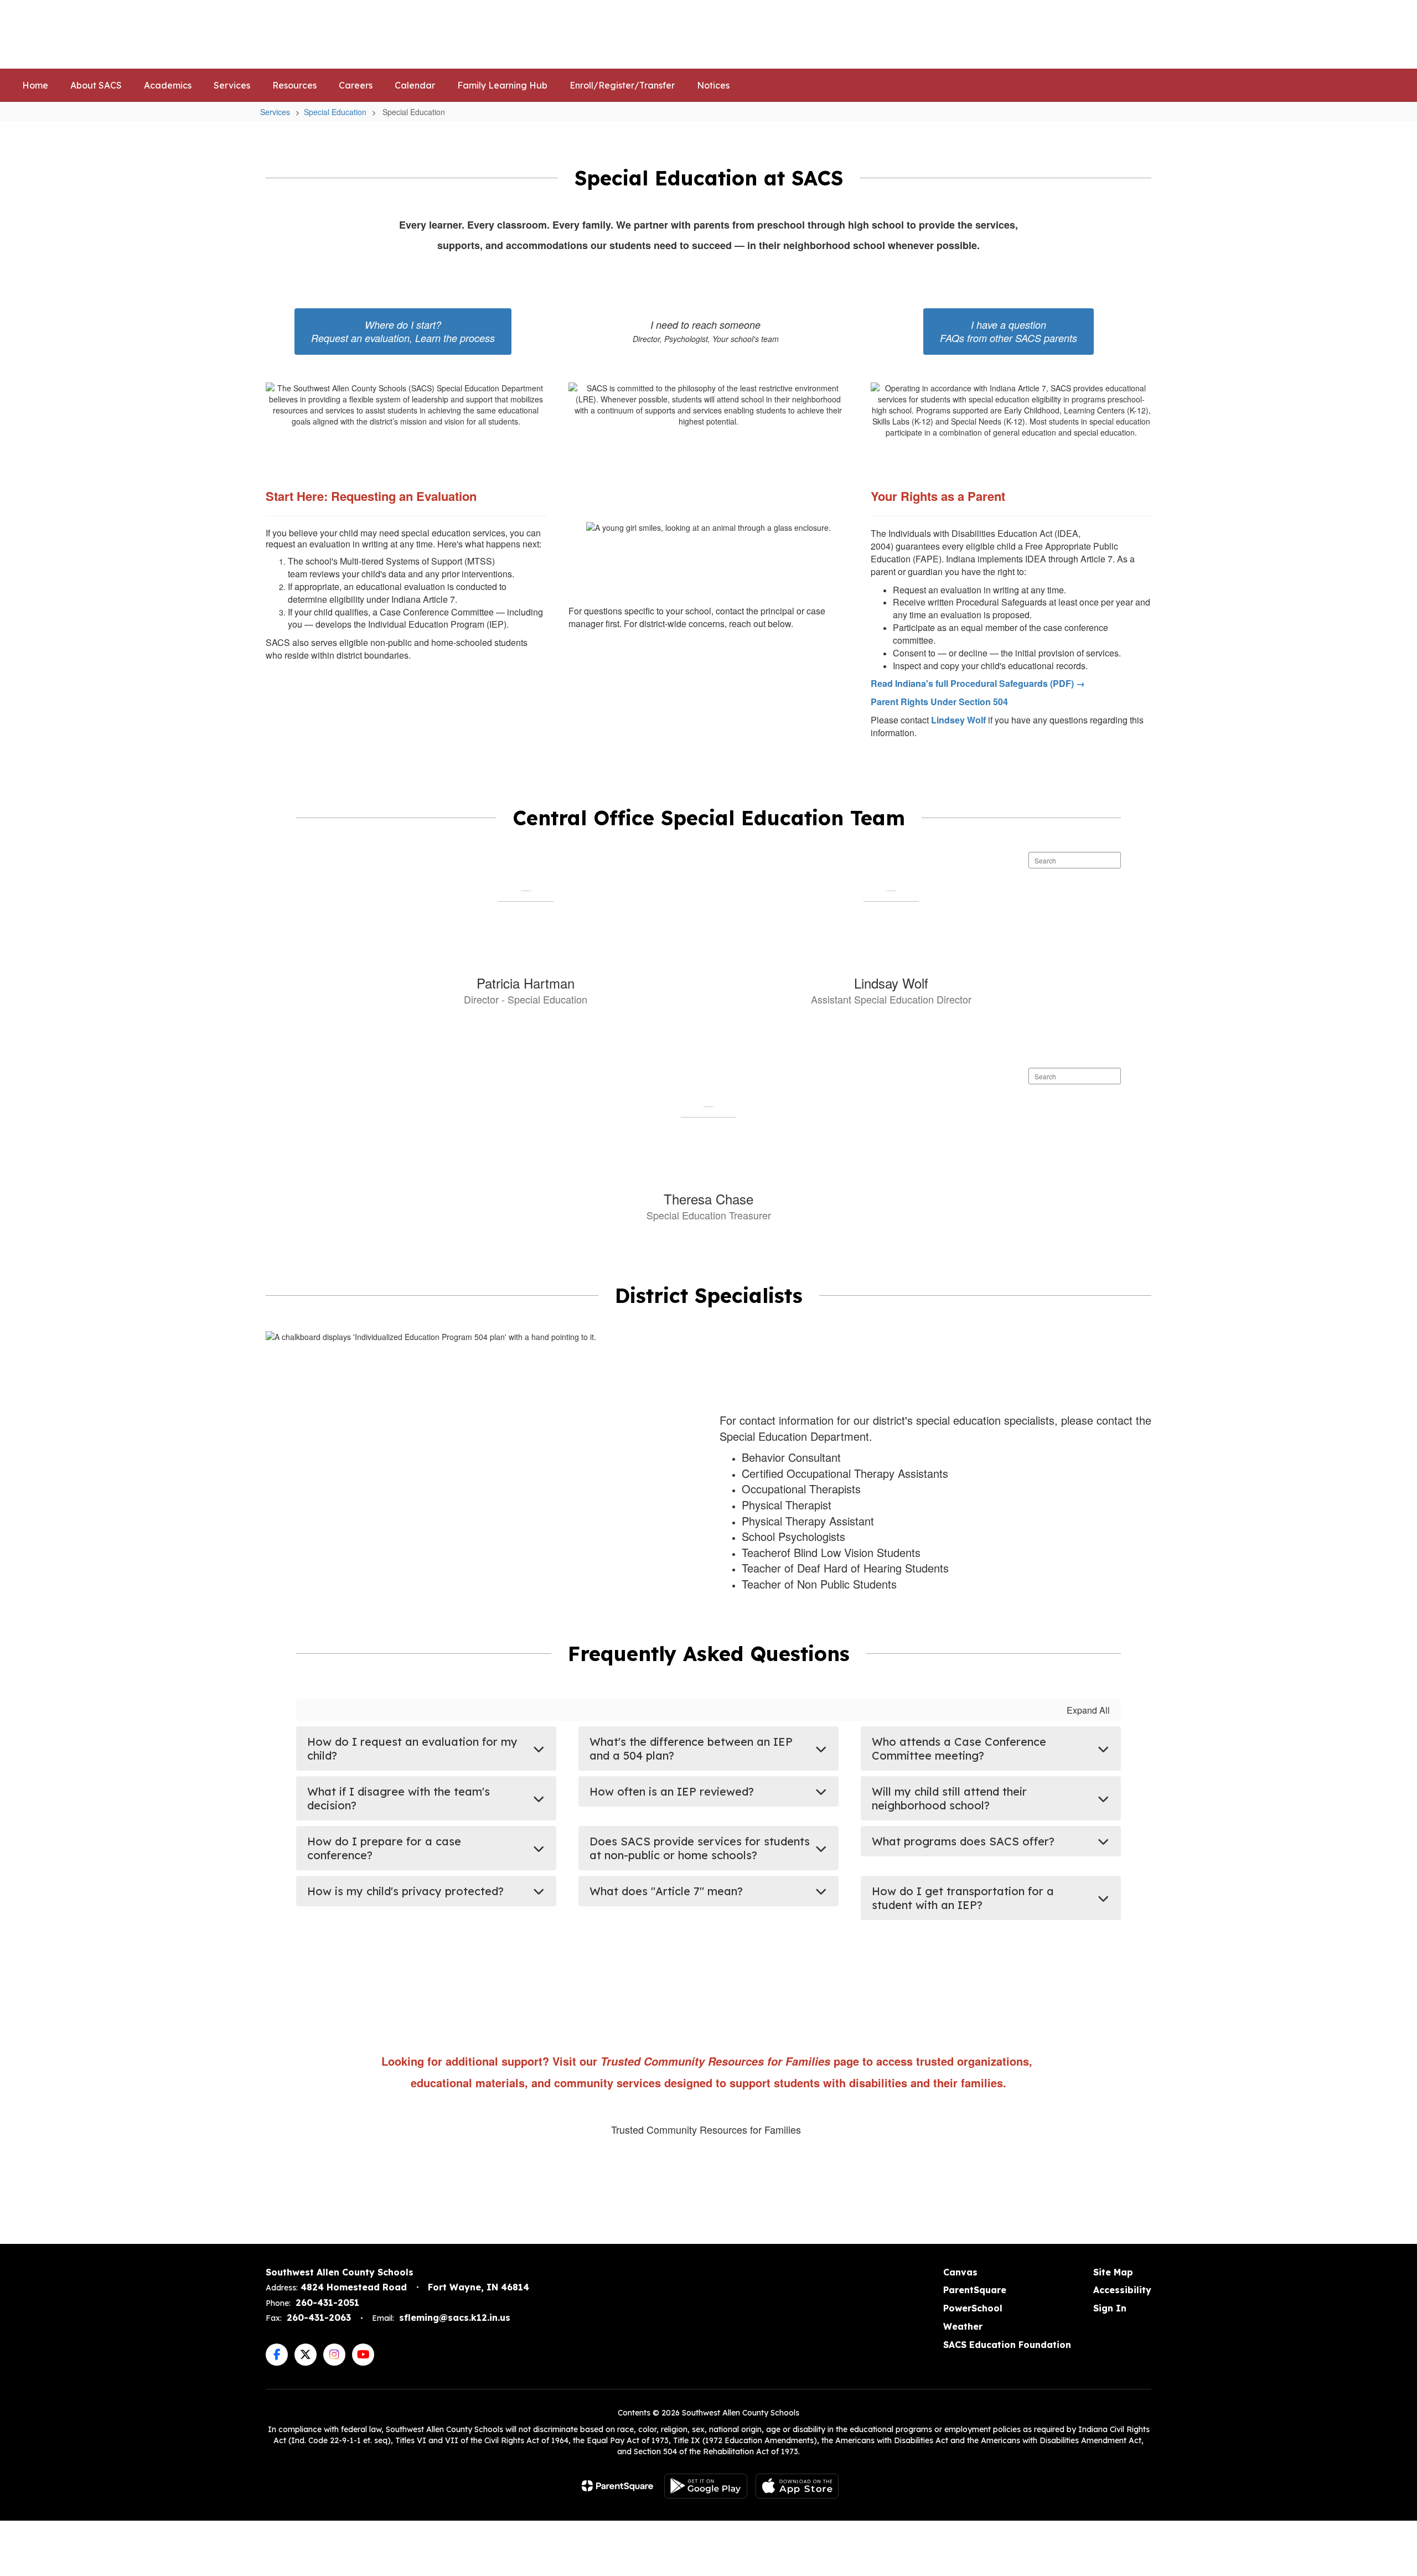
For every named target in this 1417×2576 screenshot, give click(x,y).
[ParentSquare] (617, 2486)
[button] (1214, 34)
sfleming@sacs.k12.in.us (455, 2318)
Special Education (335, 112)
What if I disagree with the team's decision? (399, 1798)
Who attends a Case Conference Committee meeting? (959, 1749)
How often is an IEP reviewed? (672, 1791)
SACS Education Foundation (1007, 2345)
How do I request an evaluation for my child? (412, 1749)
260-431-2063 (319, 2318)
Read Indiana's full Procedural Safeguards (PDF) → (978, 683)
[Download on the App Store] (797, 2486)
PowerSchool (973, 2308)
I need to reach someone (706, 331)
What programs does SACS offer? (963, 1841)
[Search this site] (1389, 34)
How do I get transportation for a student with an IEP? (963, 1898)
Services (275, 112)
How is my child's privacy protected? (405, 1891)
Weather (963, 2326)
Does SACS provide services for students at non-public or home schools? (700, 1848)
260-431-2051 (327, 2303)
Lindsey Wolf (958, 720)
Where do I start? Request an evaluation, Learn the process (403, 331)
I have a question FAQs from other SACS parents (1009, 331)
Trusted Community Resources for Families (706, 2129)
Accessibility (1122, 2290)
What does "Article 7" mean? (666, 1891)
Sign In (1110, 2308)
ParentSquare (975, 2290)
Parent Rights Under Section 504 (939, 702)
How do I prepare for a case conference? (384, 1848)
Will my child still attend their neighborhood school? (949, 1798)
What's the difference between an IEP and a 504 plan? (691, 1749)
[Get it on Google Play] (706, 2486)
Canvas (960, 2272)
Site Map (1113, 2272)
